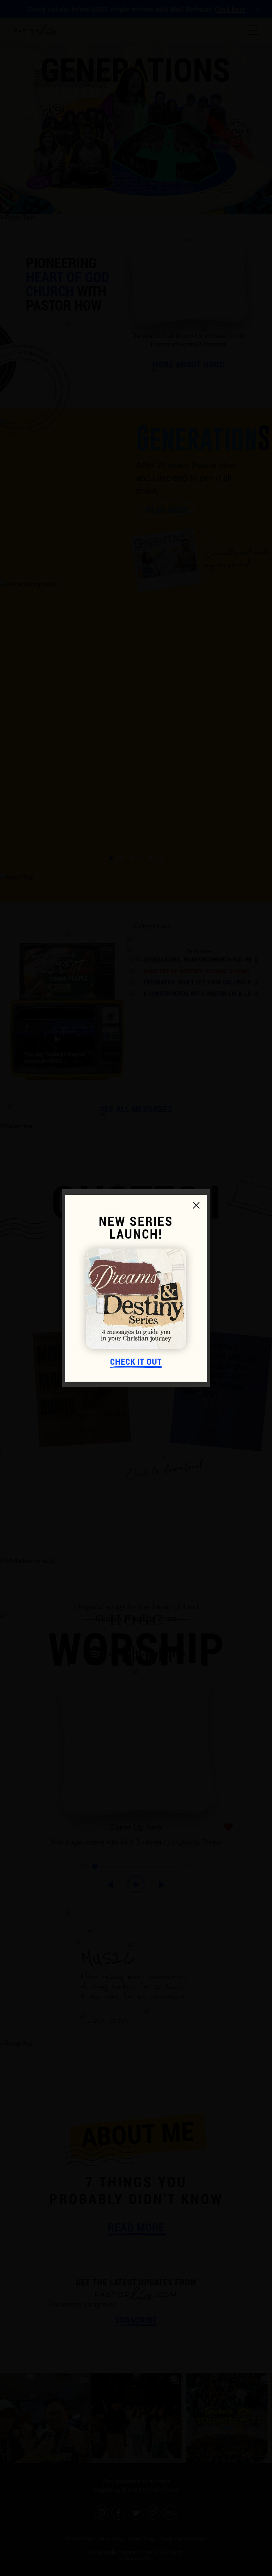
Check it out (136, 1362)
